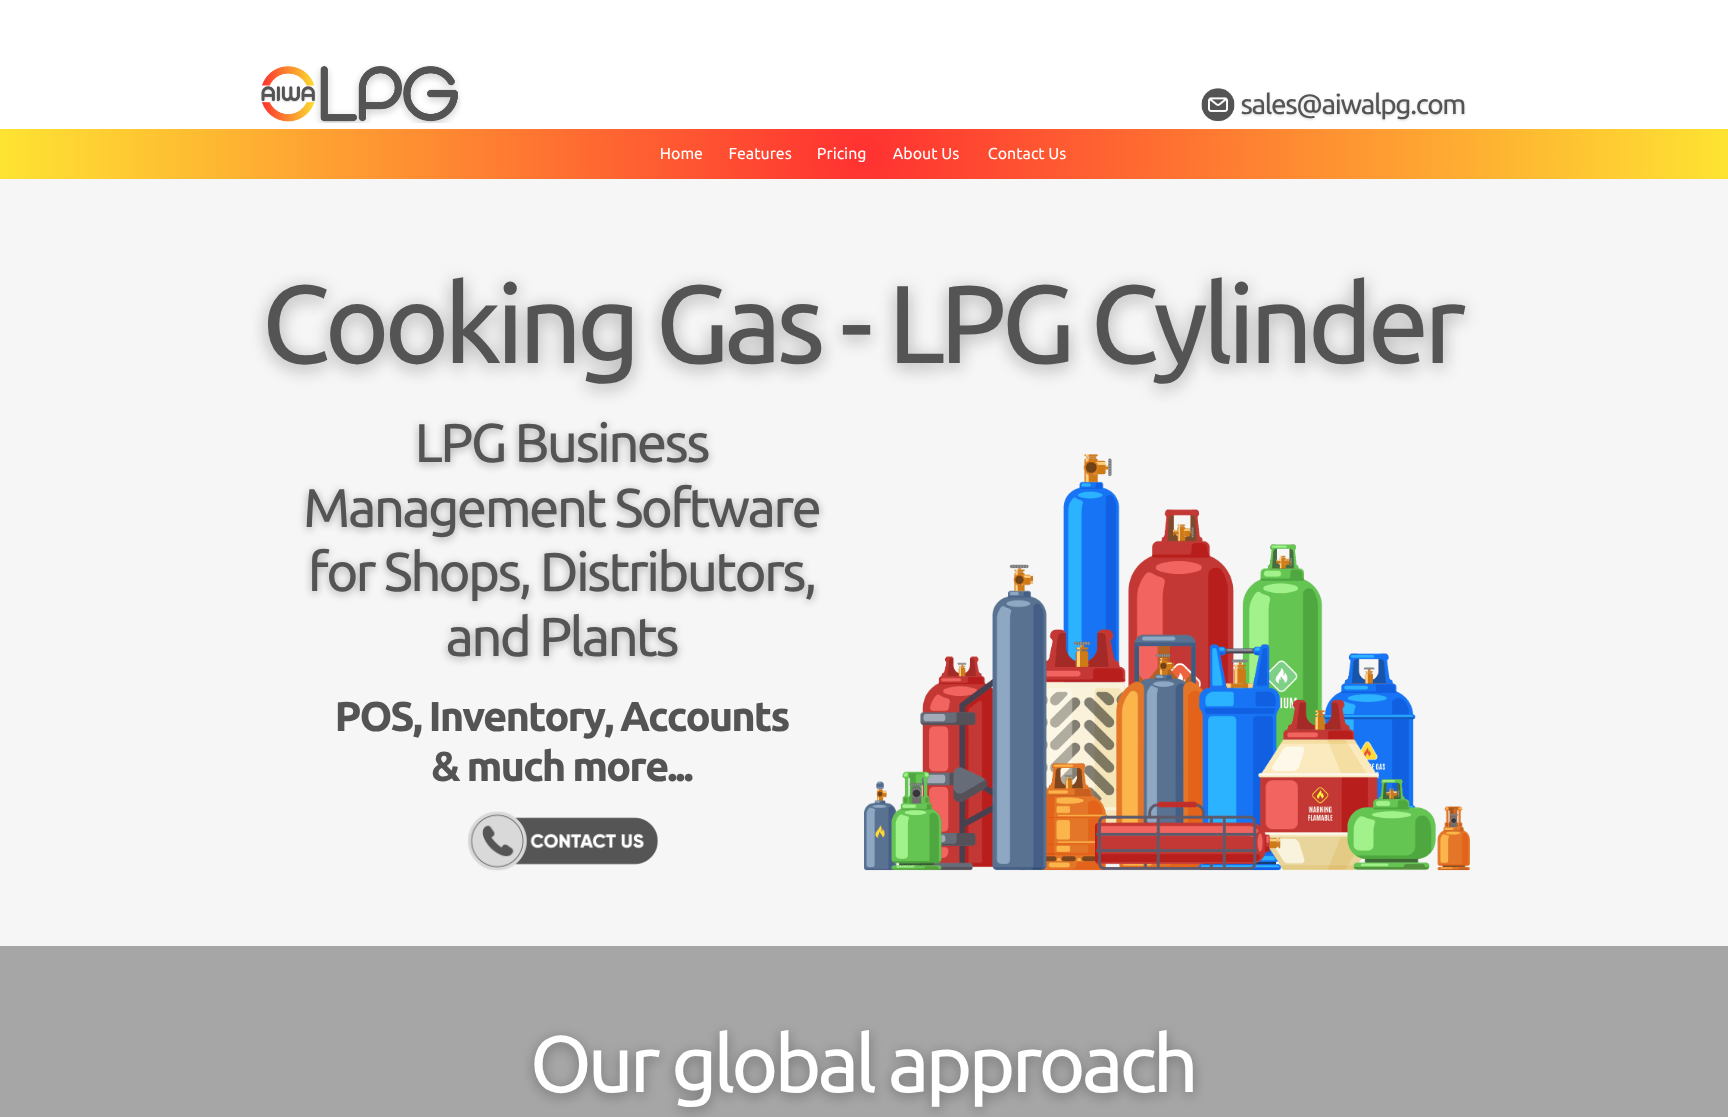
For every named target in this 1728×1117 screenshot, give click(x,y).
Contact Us (1027, 154)
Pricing (842, 154)
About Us (926, 154)
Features (759, 154)
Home (681, 154)
